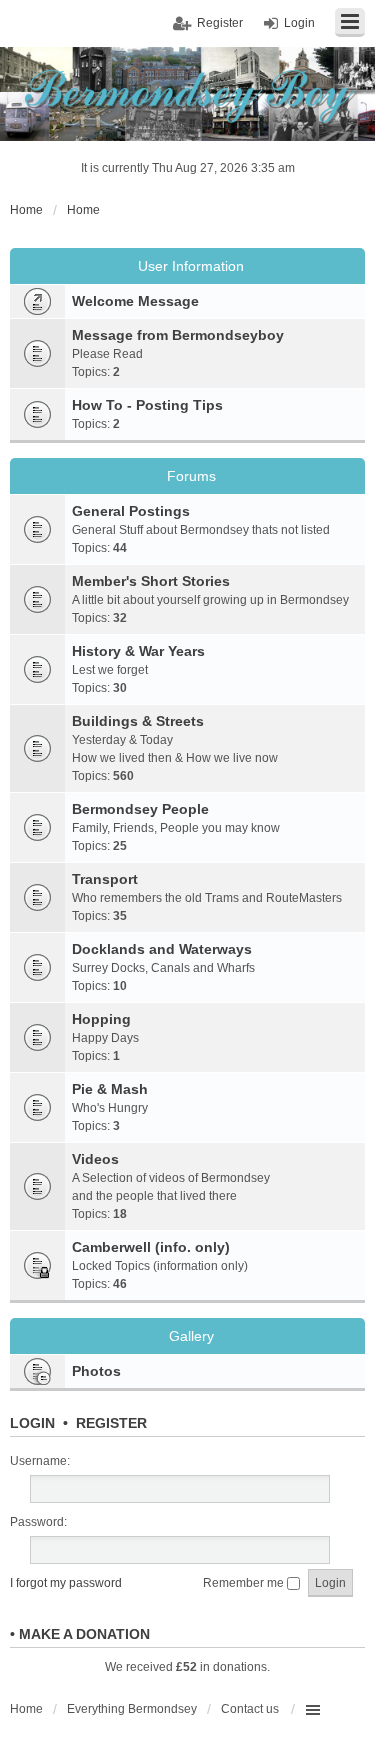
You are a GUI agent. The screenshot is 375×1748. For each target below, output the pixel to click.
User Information (191, 266)
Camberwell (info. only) (151, 1247)
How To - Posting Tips (147, 405)
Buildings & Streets (138, 721)
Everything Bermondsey (132, 1709)
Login (32, 1423)
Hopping (101, 1019)
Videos (95, 1159)
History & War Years (138, 651)
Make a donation (84, 1634)
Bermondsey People (140, 809)
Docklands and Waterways (162, 949)
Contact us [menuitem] (250, 1709)
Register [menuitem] (220, 23)
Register (111, 1423)
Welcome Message (135, 301)
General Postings (131, 511)
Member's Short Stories (151, 581)
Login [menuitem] (299, 23)
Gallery (191, 1336)
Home (26, 1709)
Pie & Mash (110, 1089)
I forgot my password (66, 1583)
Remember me (245, 1583)
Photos (96, 1371)
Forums (191, 476)
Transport (105, 879)
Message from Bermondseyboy (178, 335)
